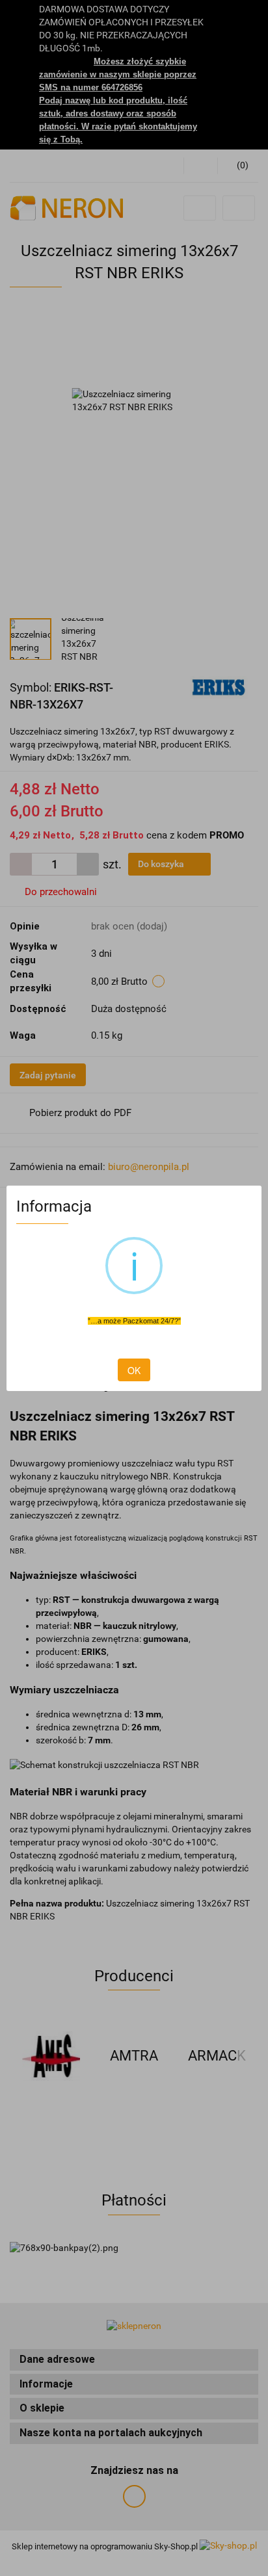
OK (134, 1370)
